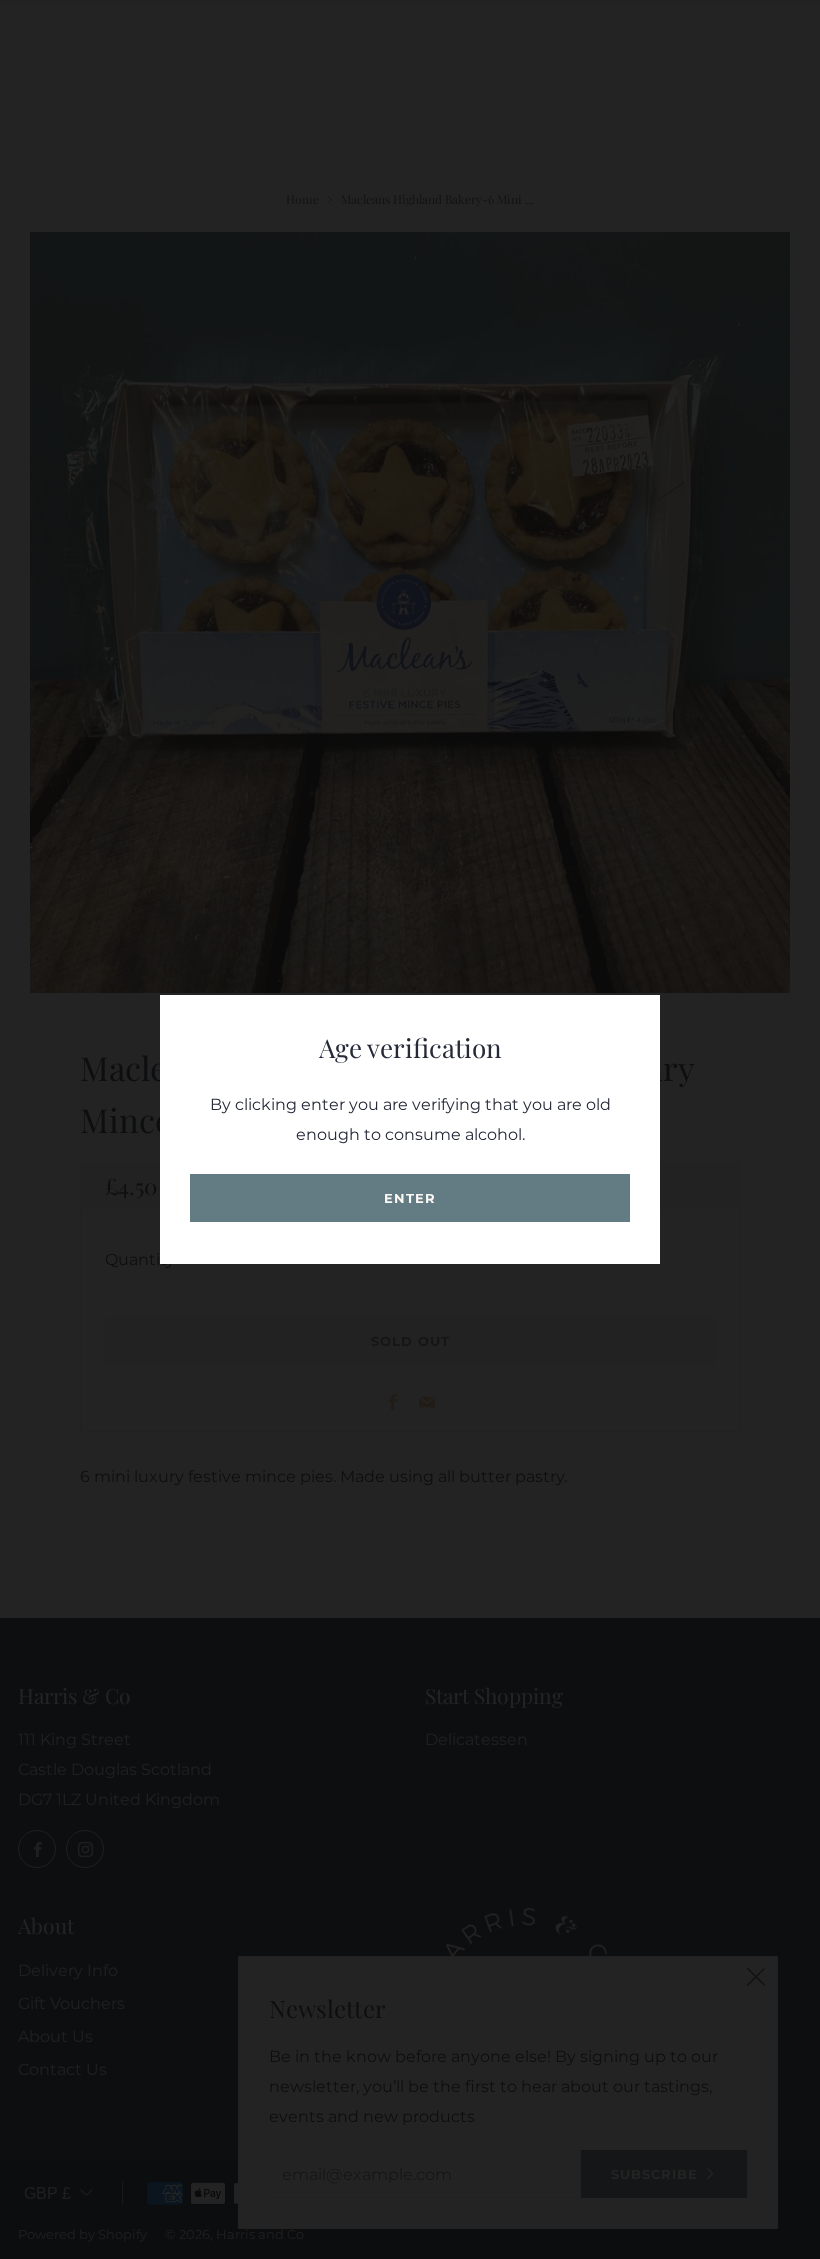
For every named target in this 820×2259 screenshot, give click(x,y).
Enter (410, 1198)
